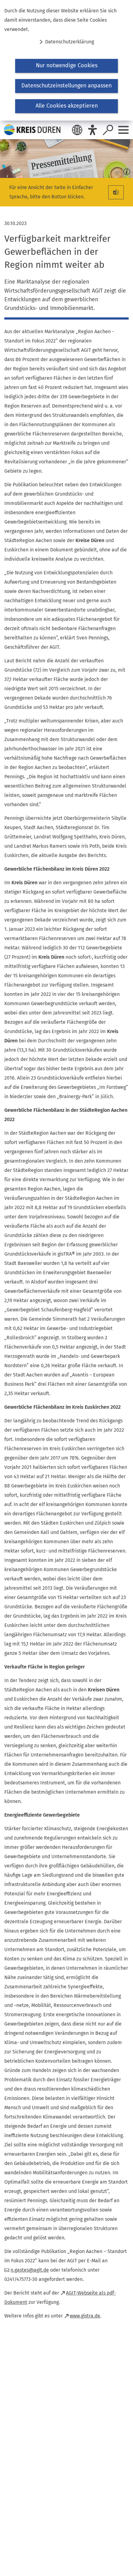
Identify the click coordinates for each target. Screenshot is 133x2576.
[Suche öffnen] (108, 130)
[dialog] (66, 60)
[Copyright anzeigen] (126, 170)
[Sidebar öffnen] (123, 130)
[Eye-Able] (92, 130)
